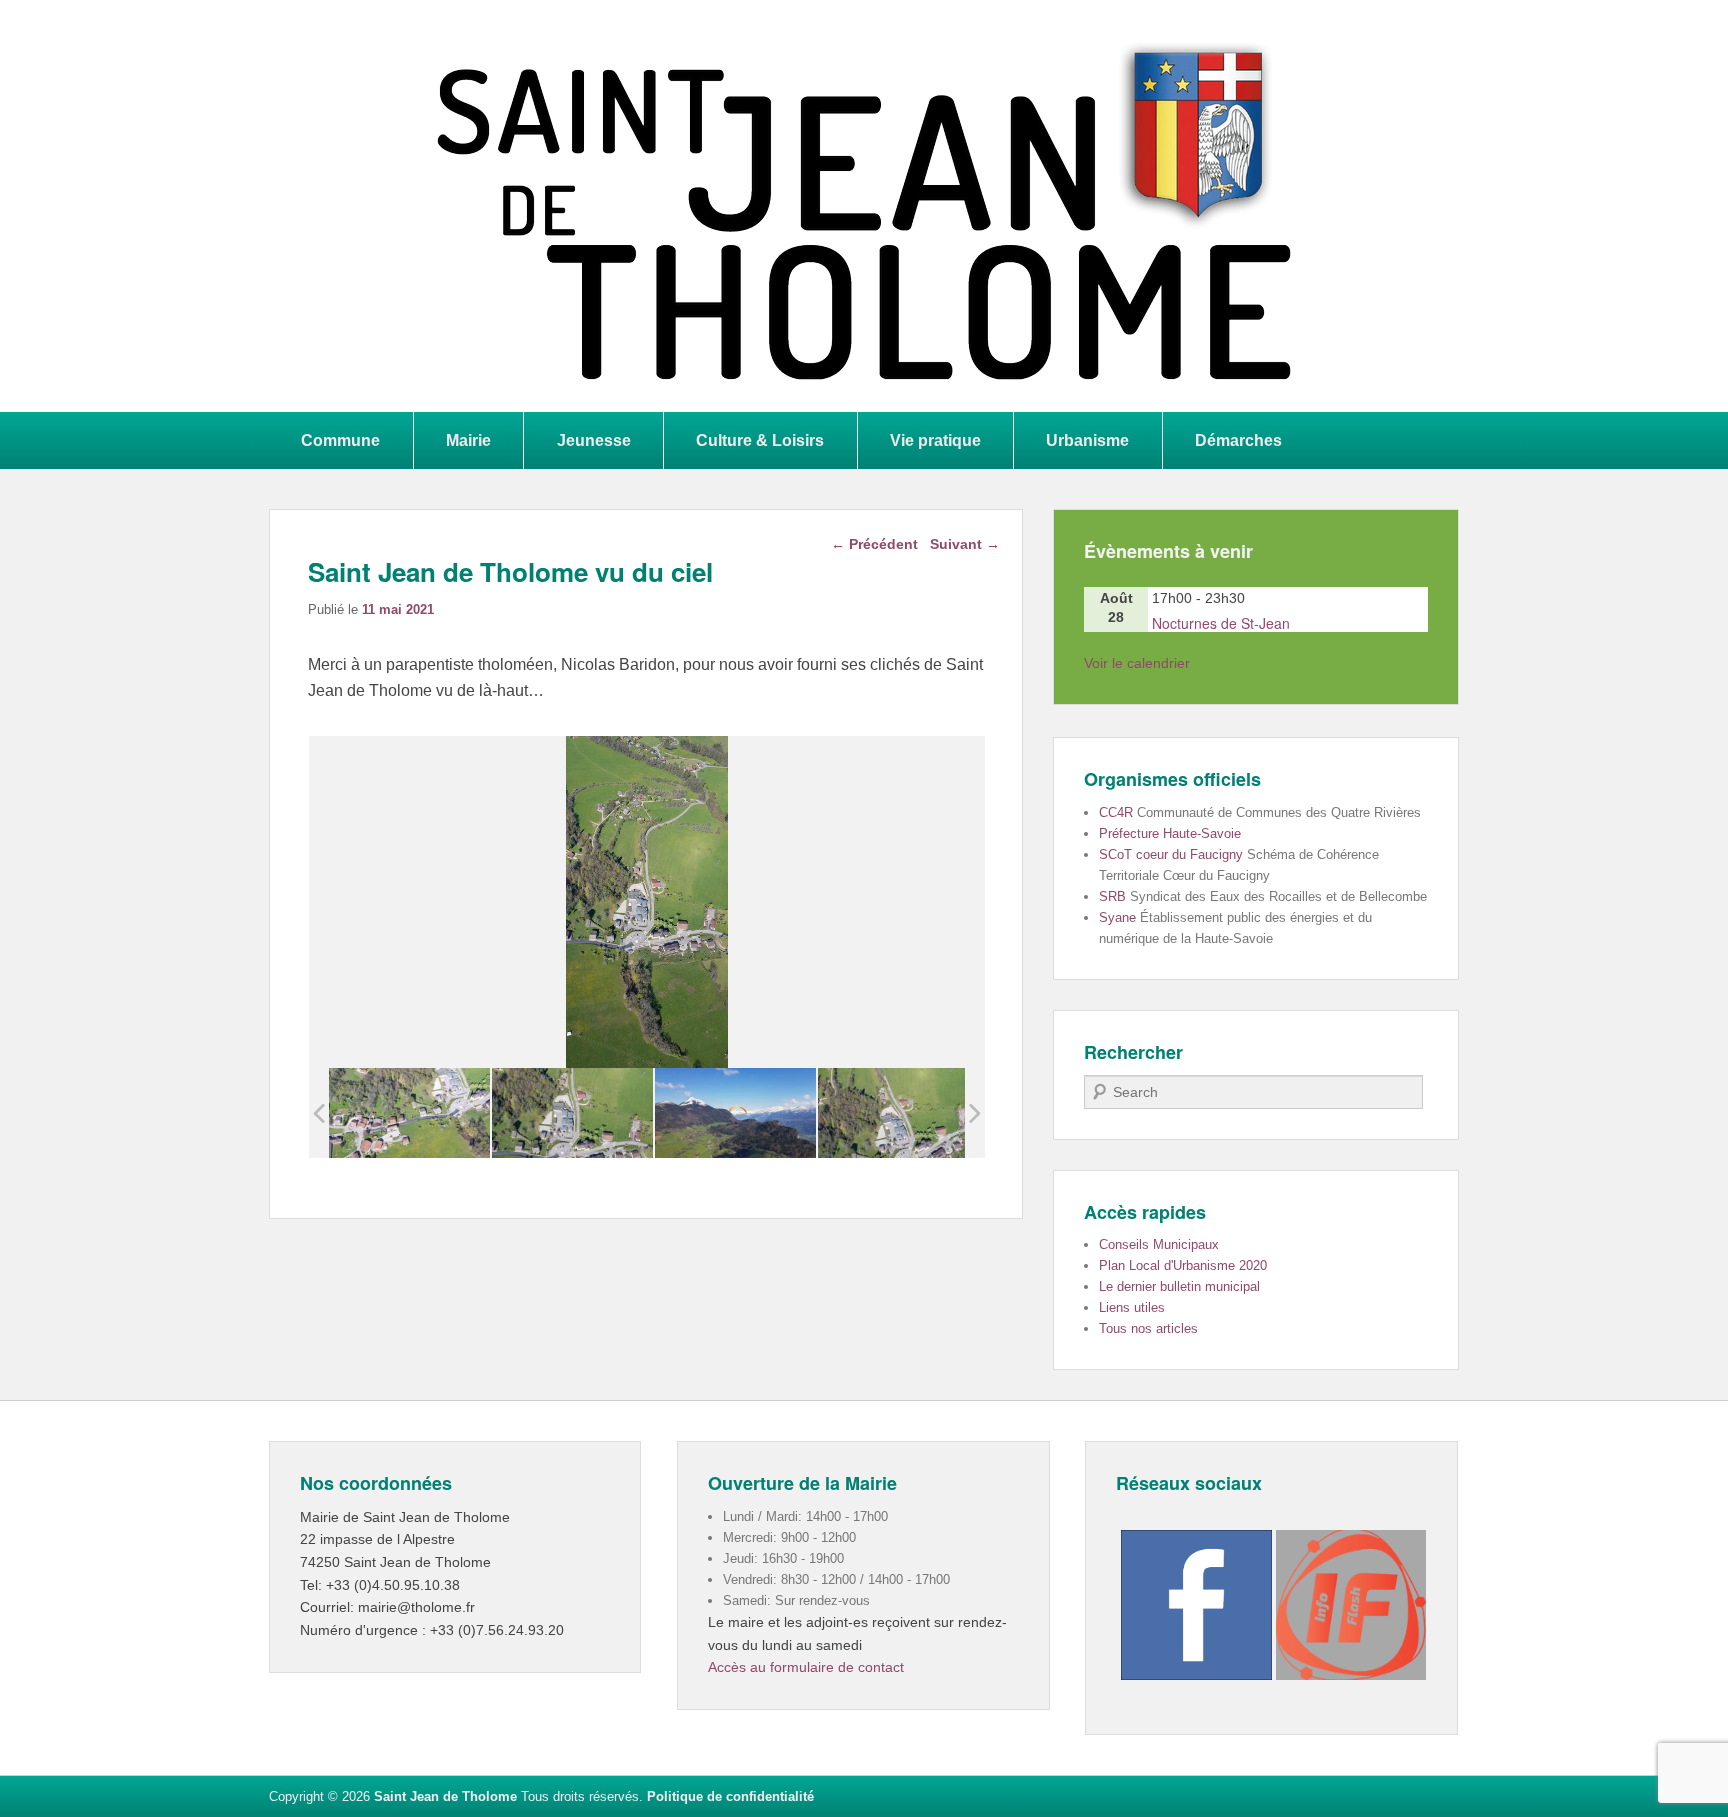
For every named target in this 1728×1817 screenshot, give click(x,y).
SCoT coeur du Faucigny (1171, 854)
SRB (1112, 896)
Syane (1117, 917)
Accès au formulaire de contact (806, 1667)
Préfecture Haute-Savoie (1170, 833)
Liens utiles (1132, 1307)
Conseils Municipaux (1159, 1244)
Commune (340, 440)
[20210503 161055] (572, 1113)
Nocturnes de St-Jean (1221, 623)
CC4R (1116, 812)
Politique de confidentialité (730, 1796)
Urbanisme (1087, 440)
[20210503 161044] (409, 1113)
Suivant (965, 544)
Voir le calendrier (1137, 663)
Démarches (1238, 440)
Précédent (874, 544)
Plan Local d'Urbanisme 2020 (1183, 1265)
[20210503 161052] (898, 1113)
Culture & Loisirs (760, 440)
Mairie (468, 440)
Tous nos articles (1148, 1328)
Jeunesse (594, 440)
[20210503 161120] (735, 1113)
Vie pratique (935, 440)
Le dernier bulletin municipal (1179, 1286)
